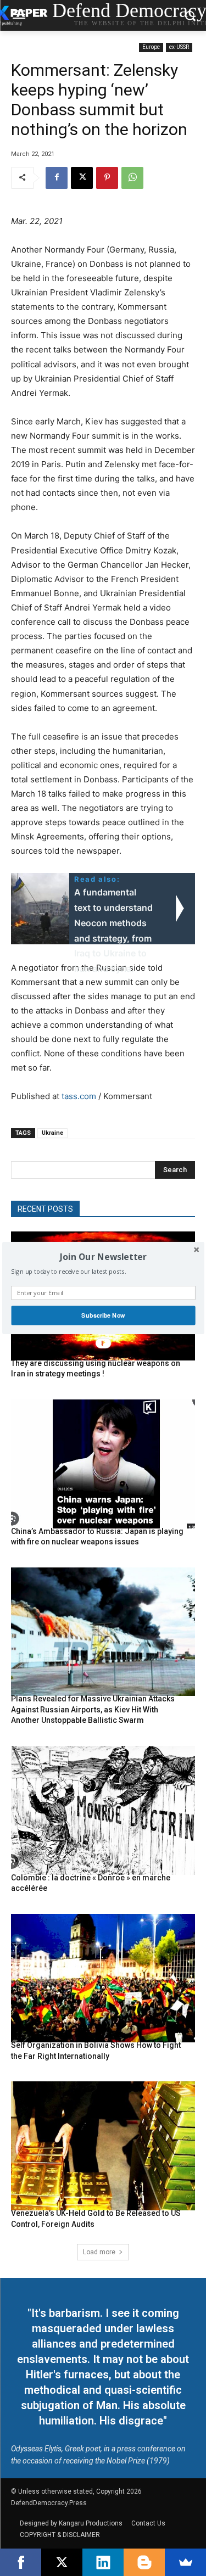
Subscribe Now (103, 1315)
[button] (103, 1257)
